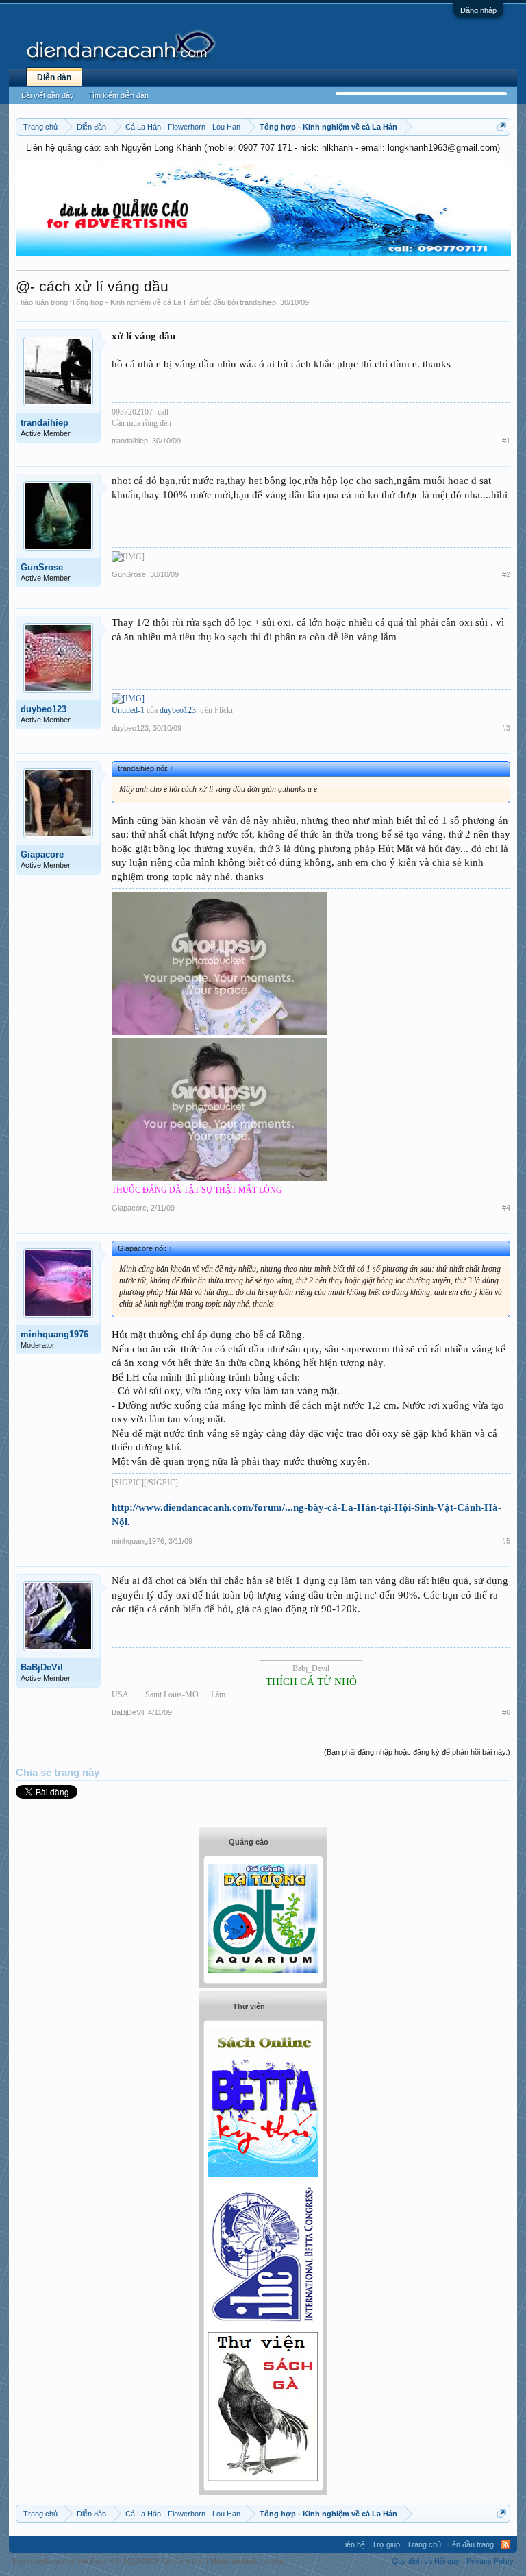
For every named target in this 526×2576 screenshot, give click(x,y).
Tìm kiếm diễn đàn (118, 95)
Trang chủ (424, 2544)
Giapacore (42, 854)
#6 (506, 1712)
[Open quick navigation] (502, 126)
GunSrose (42, 567)
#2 (506, 574)
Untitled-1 (128, 710)
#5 (506, 1541)
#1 (506, 441)
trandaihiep (258, 302)
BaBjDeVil (42, 1667)
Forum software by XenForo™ (108, 2561)
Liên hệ (353, 2544)
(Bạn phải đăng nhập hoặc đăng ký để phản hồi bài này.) (417, 1752)
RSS (505, 2544)
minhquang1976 (54, 1334)
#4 (506, 1208)
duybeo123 (43, 709)
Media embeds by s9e (247, 2561)
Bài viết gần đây (48, 95)
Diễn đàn (54, 77)
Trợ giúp (386, 2544)
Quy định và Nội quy (426, 2561)
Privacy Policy (490, 2561)
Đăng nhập (478, 10)
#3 (506, 728)
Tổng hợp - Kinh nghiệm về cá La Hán (134, 302)
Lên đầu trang (471, 2544)
